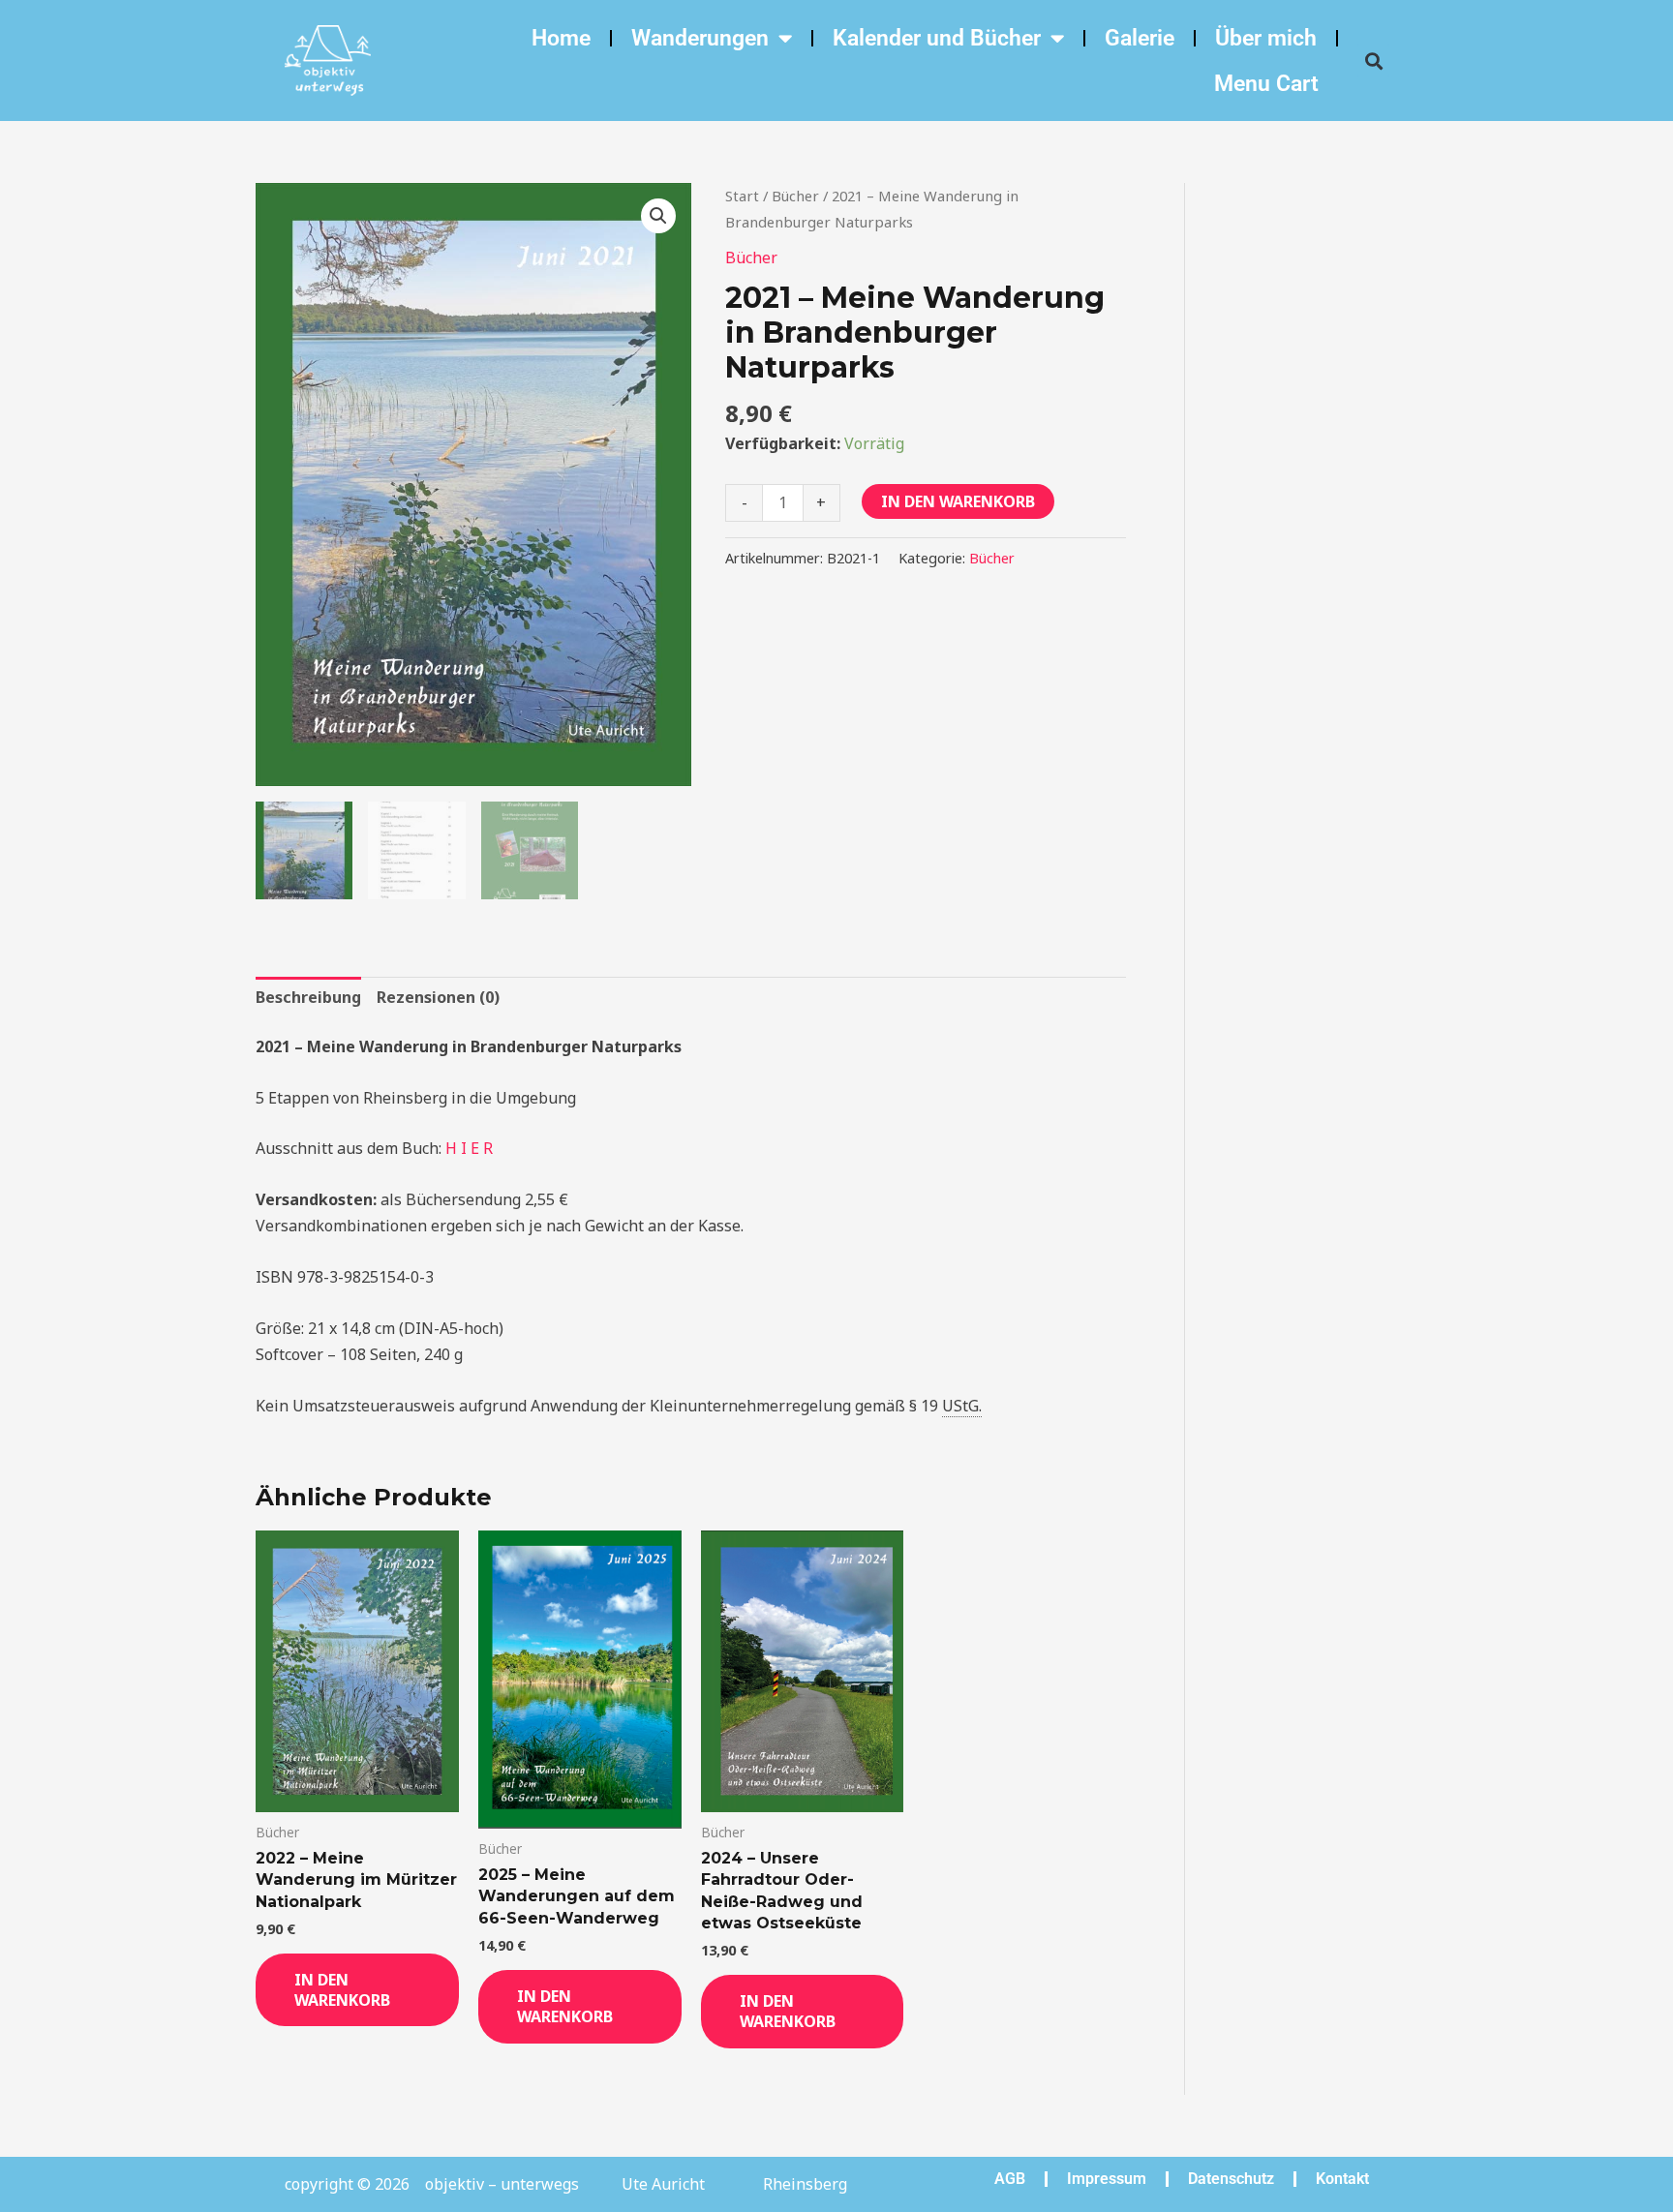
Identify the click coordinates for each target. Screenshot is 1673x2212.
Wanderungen (700, 38)
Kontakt (1342, 2179)
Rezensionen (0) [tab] (438, 997)
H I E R (469, 1148)
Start (742, 196)
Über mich (1266, 38)
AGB (1010, 2179)
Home (561, 38)
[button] (1373, 61)
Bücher (795, 196)
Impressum (1107, 2179)
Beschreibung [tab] (308, 997)
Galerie (1140, 38)
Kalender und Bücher (937, 38)
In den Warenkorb (958, 501)
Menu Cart (1266, 84)
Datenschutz (1231, 2179)
